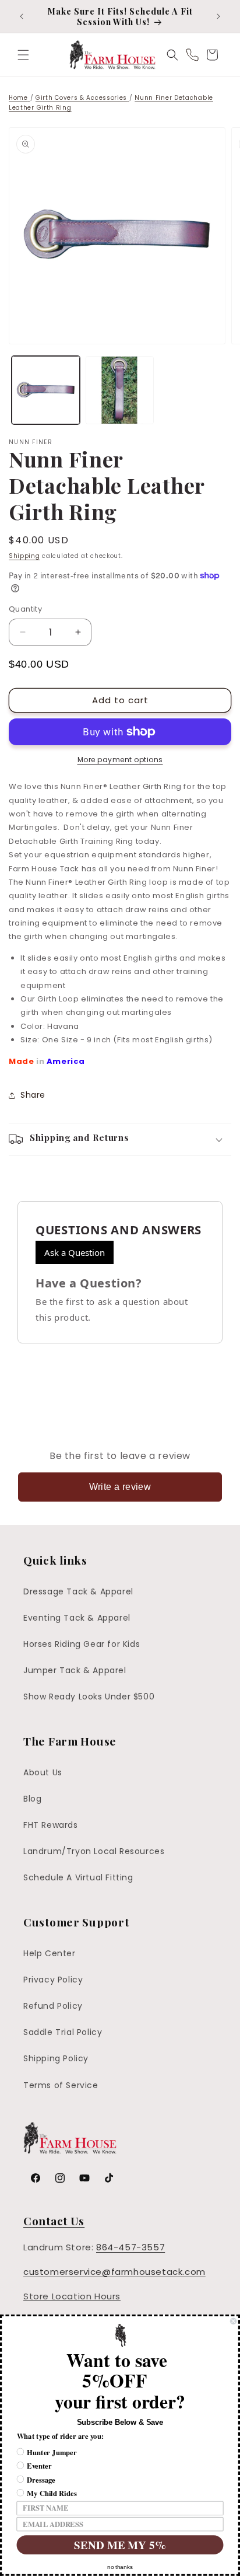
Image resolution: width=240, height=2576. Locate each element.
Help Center (50, 1953)
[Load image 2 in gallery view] (120, 390)
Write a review (120, 1487)
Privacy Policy (53, 1980)
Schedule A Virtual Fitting (78, 1877)
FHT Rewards (51, 1825)
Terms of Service (61, 2085)
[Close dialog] (233, 2321)
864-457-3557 (130, 2247)
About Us (43, 1772)
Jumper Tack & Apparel (75, 1670)
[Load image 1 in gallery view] (46, 390)
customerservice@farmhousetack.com (114, 2272)
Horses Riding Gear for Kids (82, 1644)
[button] (23, 55)
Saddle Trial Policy (63, 2032)
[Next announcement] (218, 16)
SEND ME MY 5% (120, 2545)
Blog (32, 1799)
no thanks (120, 2567)
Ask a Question (75, 1252)
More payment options (120, 760)
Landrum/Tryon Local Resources (94, 1851)
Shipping (24, 556)
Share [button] (33, 1095)
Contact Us (54, 2221)
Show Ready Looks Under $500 (89, 1697)
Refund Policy (53, 2006)
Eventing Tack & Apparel (77, 1618)
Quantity (25, 609)
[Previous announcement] (22, 16)
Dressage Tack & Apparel (78, 1591)
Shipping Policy (56, 2058)
